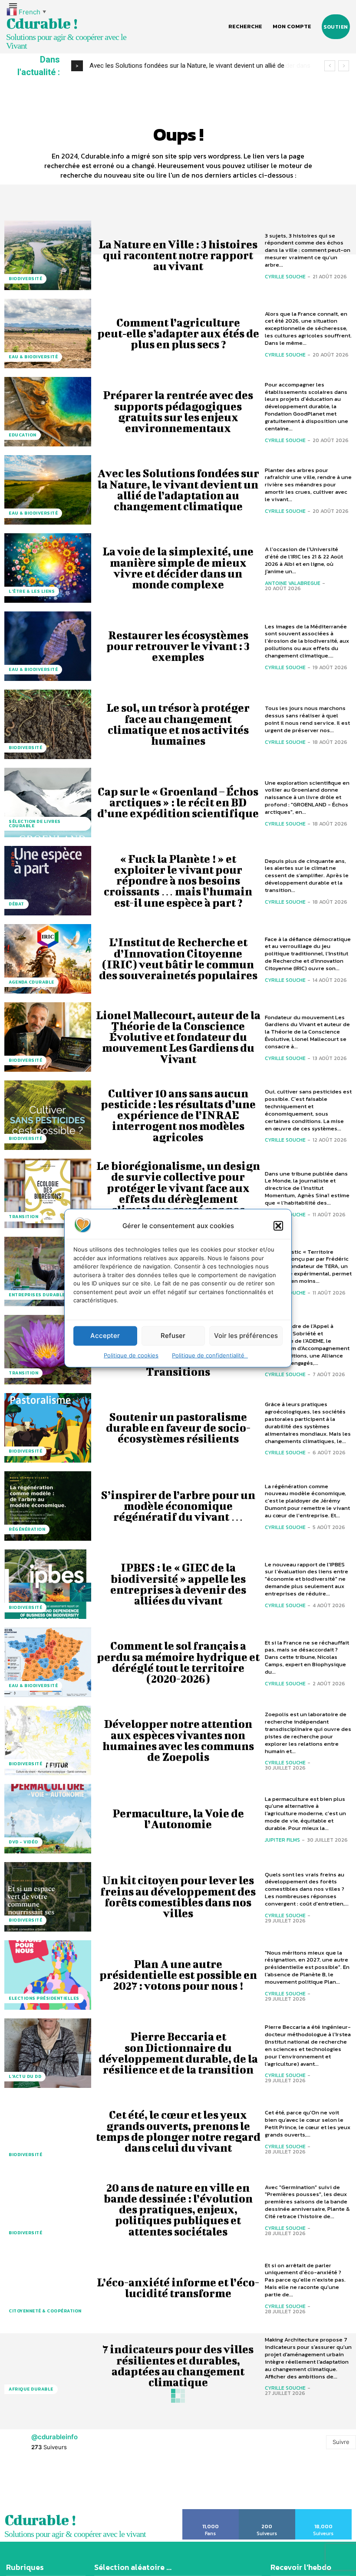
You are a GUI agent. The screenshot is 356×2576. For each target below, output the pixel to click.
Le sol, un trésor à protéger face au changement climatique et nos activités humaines (178, 724)
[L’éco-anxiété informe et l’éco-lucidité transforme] (48, 2288)
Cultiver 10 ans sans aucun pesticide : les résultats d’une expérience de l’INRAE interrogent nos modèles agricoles (178, 1115)
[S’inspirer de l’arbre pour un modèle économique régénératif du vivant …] (48, 1506)
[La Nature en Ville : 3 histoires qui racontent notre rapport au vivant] (48, 255)
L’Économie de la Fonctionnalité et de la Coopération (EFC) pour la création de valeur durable (178, 2444)
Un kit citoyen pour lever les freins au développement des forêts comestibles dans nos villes (178, 1897)
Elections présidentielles (44, 1998)
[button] (278, 1225)
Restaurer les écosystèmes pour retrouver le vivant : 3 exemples (178, 646)
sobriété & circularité (40, 2467)
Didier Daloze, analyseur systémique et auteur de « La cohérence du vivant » (178, 2522)
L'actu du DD (25, 2076)
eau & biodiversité (33, 357)
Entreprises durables (38, 1295)
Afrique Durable (31, 2389)
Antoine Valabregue (293, 583)
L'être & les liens (32, 591)
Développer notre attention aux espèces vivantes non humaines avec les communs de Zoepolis (178, 1740)
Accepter (105, 1336)
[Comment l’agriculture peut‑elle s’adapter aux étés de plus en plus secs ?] (48, 334)
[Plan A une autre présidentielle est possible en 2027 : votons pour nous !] (48, 1975)
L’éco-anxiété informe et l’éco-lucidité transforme (178, 2288)
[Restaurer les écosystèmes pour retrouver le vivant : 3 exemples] (48, 646)
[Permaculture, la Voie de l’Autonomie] (48, 1819)
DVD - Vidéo (23, 1842)
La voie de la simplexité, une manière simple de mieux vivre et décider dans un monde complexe (178, 568)
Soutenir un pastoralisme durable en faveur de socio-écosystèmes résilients (178, 1428)
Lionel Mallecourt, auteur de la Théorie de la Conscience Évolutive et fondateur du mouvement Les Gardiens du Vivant (178, 1037)
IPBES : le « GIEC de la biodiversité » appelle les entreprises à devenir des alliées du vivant (178, 1584)
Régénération (27, 1529)
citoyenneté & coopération (45, 2311)
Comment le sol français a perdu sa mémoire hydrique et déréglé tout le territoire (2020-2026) (178, 1662)
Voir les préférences (246, 1336)
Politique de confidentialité (210, 1355)
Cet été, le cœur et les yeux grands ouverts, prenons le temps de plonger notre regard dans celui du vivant (178, 2131)
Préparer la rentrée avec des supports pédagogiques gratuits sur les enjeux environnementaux (178, 411)
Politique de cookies (131, 1355)
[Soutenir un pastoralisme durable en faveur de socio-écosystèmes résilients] (48, 1428)
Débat (16, 904)
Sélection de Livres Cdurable (35, 824)
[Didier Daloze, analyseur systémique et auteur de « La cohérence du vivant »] (48, 2522)
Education (23, 435)
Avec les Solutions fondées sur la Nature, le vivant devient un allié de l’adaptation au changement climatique (178, 490)
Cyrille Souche (285, 277)
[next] (344, 66)
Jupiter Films (282, 1840)
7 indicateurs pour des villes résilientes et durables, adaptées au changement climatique (178, 2366)
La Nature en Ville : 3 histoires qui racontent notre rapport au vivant (178, 255)
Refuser (173, 1336)
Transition (23, 1217)
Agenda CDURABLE (31, 982)
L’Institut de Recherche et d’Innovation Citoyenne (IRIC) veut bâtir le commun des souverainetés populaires (178, 959)
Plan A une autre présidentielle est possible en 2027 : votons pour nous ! (178, 1975)
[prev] (330, 66)
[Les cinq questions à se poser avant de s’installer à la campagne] (48, 1271)
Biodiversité (25, 279)
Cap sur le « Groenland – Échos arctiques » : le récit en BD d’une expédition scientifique (178, 802)
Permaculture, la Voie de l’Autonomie (178, 1819)
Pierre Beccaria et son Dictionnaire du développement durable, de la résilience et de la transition (178, 2053)
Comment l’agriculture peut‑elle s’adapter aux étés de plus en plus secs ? (178, 333)
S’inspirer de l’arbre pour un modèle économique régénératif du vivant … (178, 1506)
